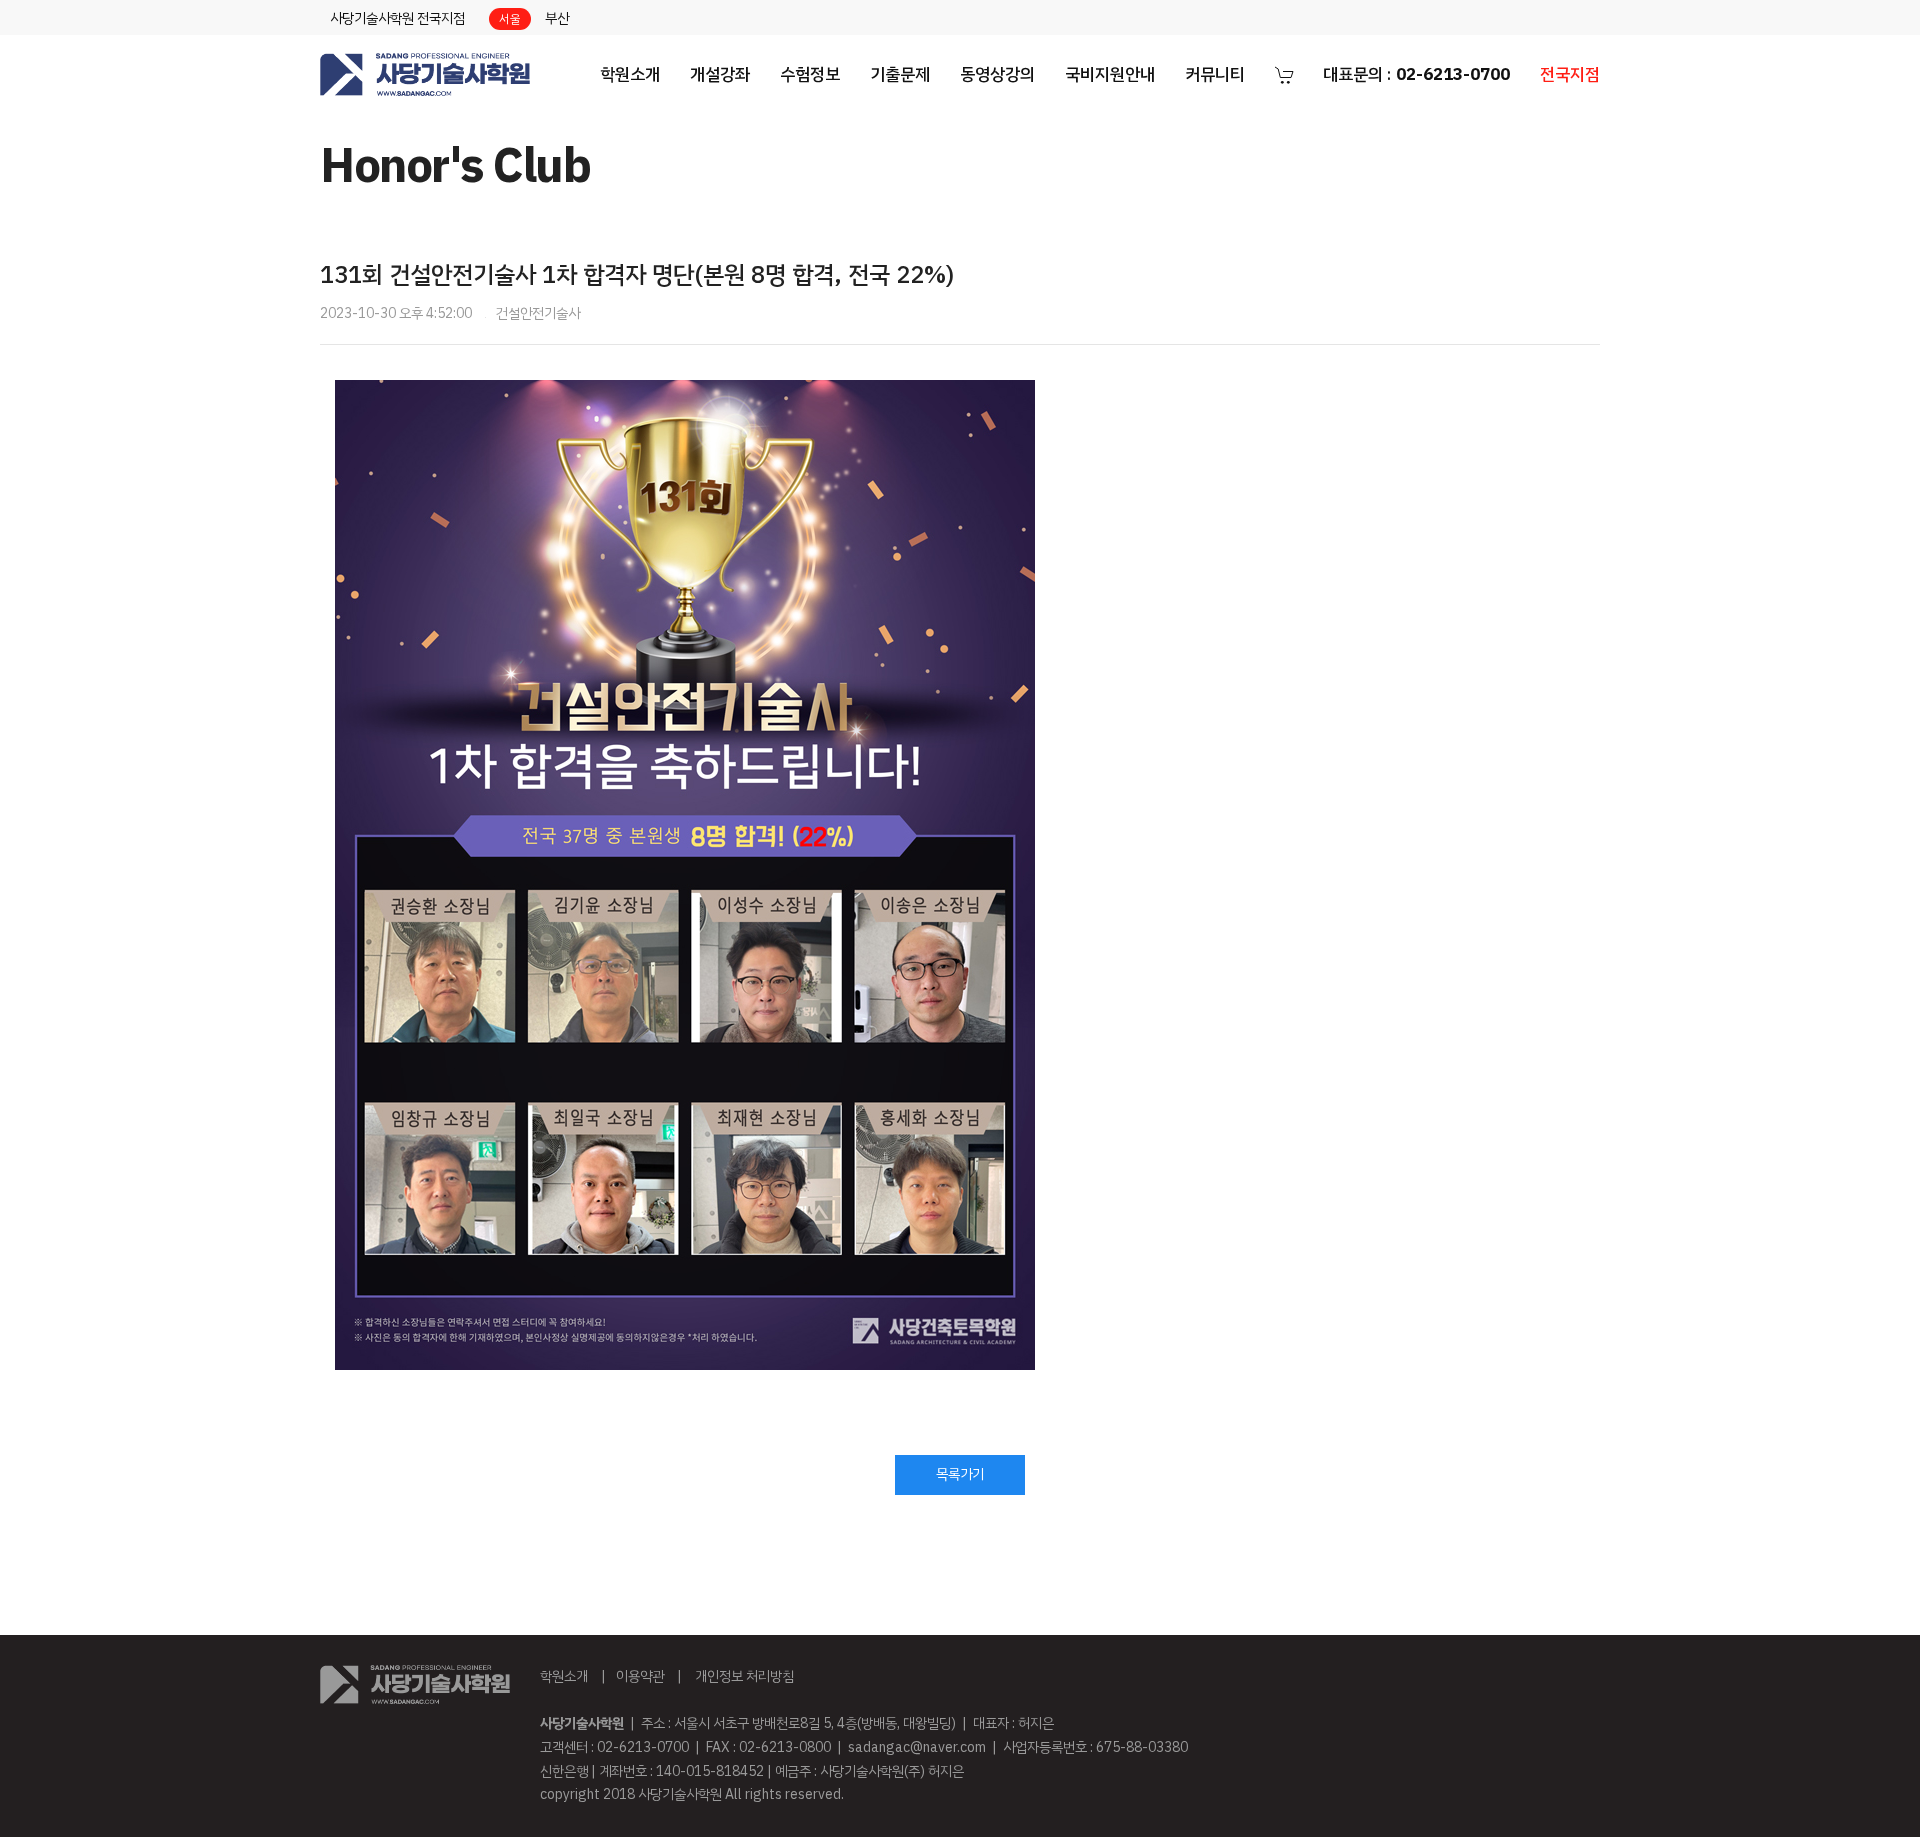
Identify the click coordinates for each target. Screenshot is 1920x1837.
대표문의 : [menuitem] (1416, 74)
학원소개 (564, 1676)
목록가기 (960, 1474)
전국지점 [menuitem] (1570, 74)
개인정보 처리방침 (744, 1676)
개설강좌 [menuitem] (720, 74)
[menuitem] (425, 75)
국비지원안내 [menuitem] (1110, 74)
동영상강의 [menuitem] (997, 74)
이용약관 (640, 1676)
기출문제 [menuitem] (900, 74)
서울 (510, 19)
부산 (557, 18)
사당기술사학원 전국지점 (397, 18)
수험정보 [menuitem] (810, 74)
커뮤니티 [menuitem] (1215, 74)
